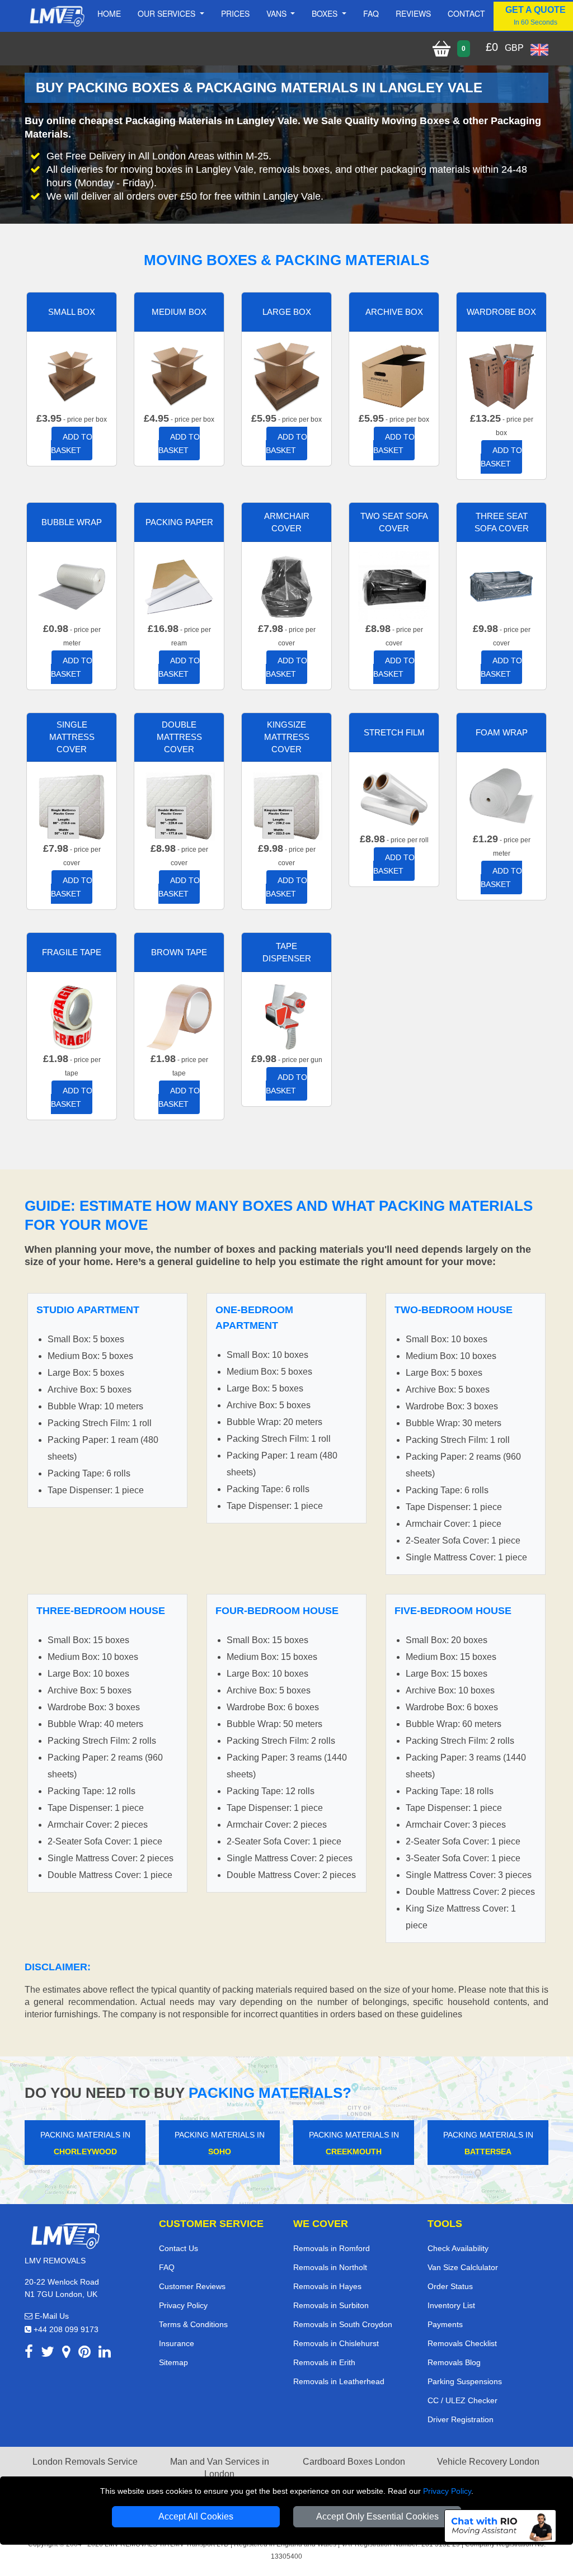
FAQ (167, 2267)
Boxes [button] (326, 13)
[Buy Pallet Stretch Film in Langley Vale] (394, 796)
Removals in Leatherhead (339, 2381)
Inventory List (451, 2305)
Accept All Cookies (196, 2516)
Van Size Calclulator (463, 2267)
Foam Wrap (502, 732)
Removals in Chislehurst (336, 2343)
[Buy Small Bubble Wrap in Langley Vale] (72, 586)
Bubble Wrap (72, 522)
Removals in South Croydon (343, 2324)
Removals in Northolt (330, 2267)
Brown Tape (179, 952)
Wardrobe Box (501, 312)
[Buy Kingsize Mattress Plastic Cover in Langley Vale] (286, 806)
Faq (371, 13)
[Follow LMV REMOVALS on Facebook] (29, 2354)
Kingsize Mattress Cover (287, 737)
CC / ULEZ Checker (462, 2400)
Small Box (72, 312)
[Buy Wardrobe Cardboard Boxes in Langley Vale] (501, 376)
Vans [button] (278, 13)
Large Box (287, 312)
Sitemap (173, 2362)
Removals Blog (454, 2362)
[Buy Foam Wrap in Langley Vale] (501, 796)
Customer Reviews (192, 2286)
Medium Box (179, 312)
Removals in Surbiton (331, 2305)
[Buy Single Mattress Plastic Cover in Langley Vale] (72, 806)
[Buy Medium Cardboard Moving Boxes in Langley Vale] (179, 376)
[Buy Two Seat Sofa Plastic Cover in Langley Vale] (394, 586)
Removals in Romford (332, 2248)
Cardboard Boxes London (354, 2462)
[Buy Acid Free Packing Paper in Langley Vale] (179, 586)
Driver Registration (461, 2419)
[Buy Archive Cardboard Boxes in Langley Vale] (394, 376)
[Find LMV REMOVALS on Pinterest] (84, 2354)
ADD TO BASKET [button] (72, 444)
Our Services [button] (168, 13)
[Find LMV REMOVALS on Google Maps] (66, 2354)
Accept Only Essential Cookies (377, 2516)
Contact (466, 13)
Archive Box (394, 312)
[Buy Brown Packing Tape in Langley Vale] (179, 1016)
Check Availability (458, 2248)
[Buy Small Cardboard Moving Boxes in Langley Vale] (72, 376)
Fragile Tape (72, 952)
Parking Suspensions (465, 2381)
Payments (445, 2324)
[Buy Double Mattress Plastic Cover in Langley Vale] (179, 806)
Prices (235, 13)
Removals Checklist (462, 2343)
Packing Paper (179, 522)
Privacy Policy (447, 2491)
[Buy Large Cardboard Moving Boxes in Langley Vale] (286, 376)
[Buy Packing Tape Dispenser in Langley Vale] (286, 1016)
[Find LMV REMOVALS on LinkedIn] (105, 2354)
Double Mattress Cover (179, 737)
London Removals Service (85, 2462)
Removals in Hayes (327, 2286)
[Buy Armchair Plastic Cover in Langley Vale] (286, 586)
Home (109, 13)
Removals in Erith (324, 2362)
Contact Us (179, 2248)
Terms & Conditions (193, 2324)
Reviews (413, 13)
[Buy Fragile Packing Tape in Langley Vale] (72, 1016)
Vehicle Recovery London (488, 2462)
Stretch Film (394, 732)
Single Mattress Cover (72, 737)
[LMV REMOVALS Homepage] (57, 16)
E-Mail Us (51, 2316)
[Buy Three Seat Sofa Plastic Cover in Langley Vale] (501, 586)
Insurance (177, 2343)
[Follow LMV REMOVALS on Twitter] (48, 2354)
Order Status (450, 2286)
